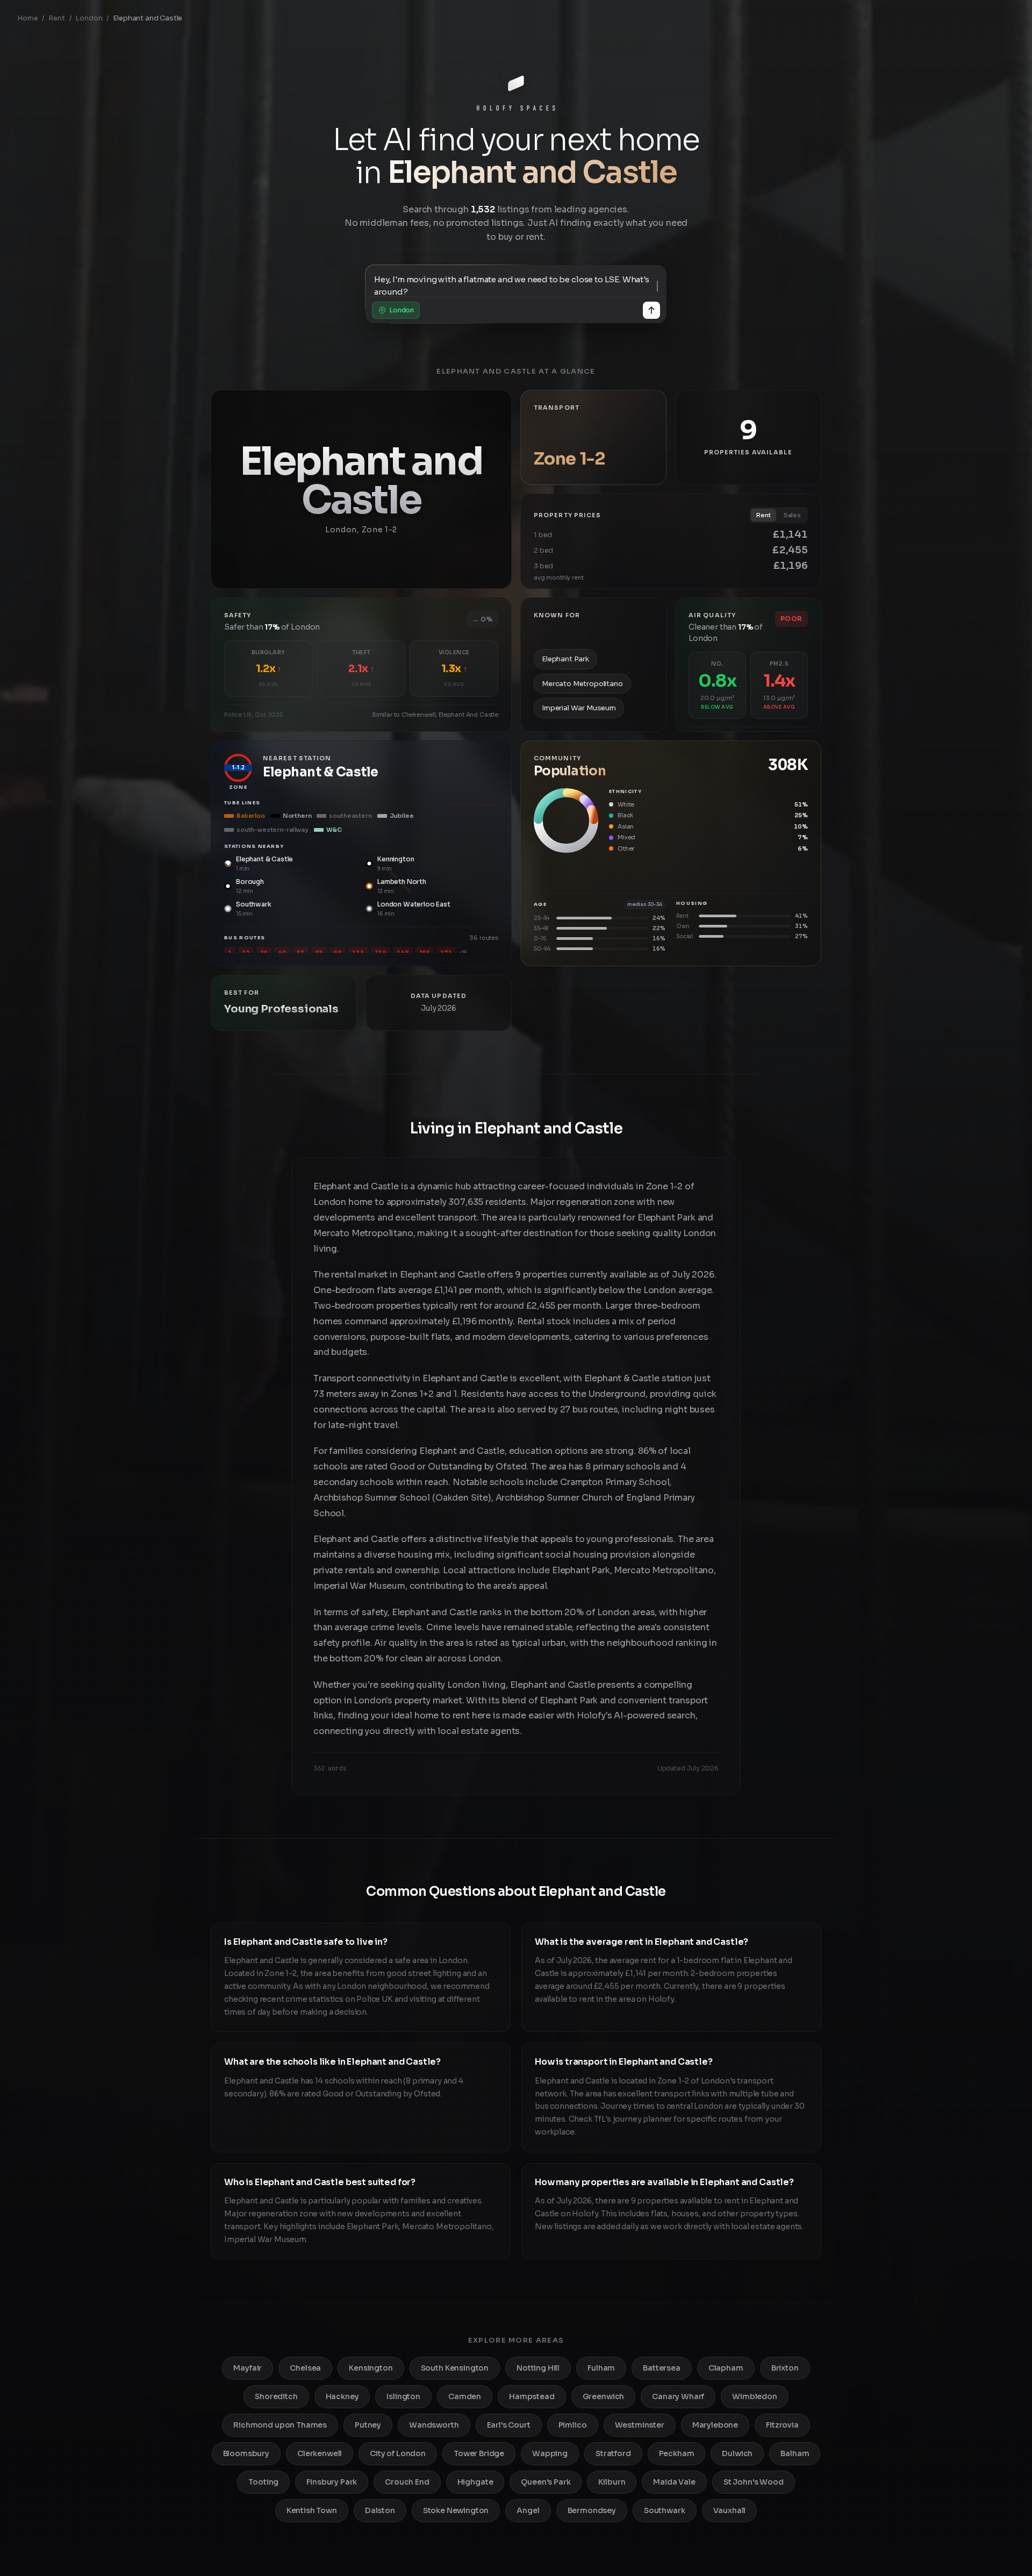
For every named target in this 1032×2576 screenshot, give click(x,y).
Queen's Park (546, 2482)
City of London (398, 2453)
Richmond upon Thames (280, 2425)
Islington (403, 2396)
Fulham (601, 2368)
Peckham (677, 2453)
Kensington (371, 2368)
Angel (528, 2510)
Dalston (380, 2510)
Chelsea (305, 2368)
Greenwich (604, 2396)
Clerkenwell (320, 2453)
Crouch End (407, 2482)
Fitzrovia (782, 2425)
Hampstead (532, 2396)
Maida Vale (674, 2482)
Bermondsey (592, 2510)
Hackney (342, 2396)
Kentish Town (312, 2510)
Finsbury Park (332, 2482)
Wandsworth (434, 2425)
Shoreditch (276, 2396)
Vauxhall (730, 2510)
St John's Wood (754, 2482)
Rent (56, 18)
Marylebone (715, 2425)
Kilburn (612, 2482)
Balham (795, 2453)
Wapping (550, 2453)
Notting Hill (538, 2368)
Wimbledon (755, 2396)
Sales (792, 515)
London (89, 18)
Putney (368, 2425)
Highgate (475, 2482)
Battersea (662, 2368)
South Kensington (455, 2368)
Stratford (613, 2453)
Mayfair (248, 2368)
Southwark (665, 2510)
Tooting (263, 2482)
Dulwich (737, 2453)
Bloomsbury (246, 2453)
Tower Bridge (479, 2453)
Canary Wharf (678, 2396)
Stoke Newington (456, 2510)
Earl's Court (509, 2425)
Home (27, 18)
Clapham (726, 2368)
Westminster (640, 2425)
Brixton (785, 2368)
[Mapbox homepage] (238, 579)
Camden (465, 2396)
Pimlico (573, 2425)
